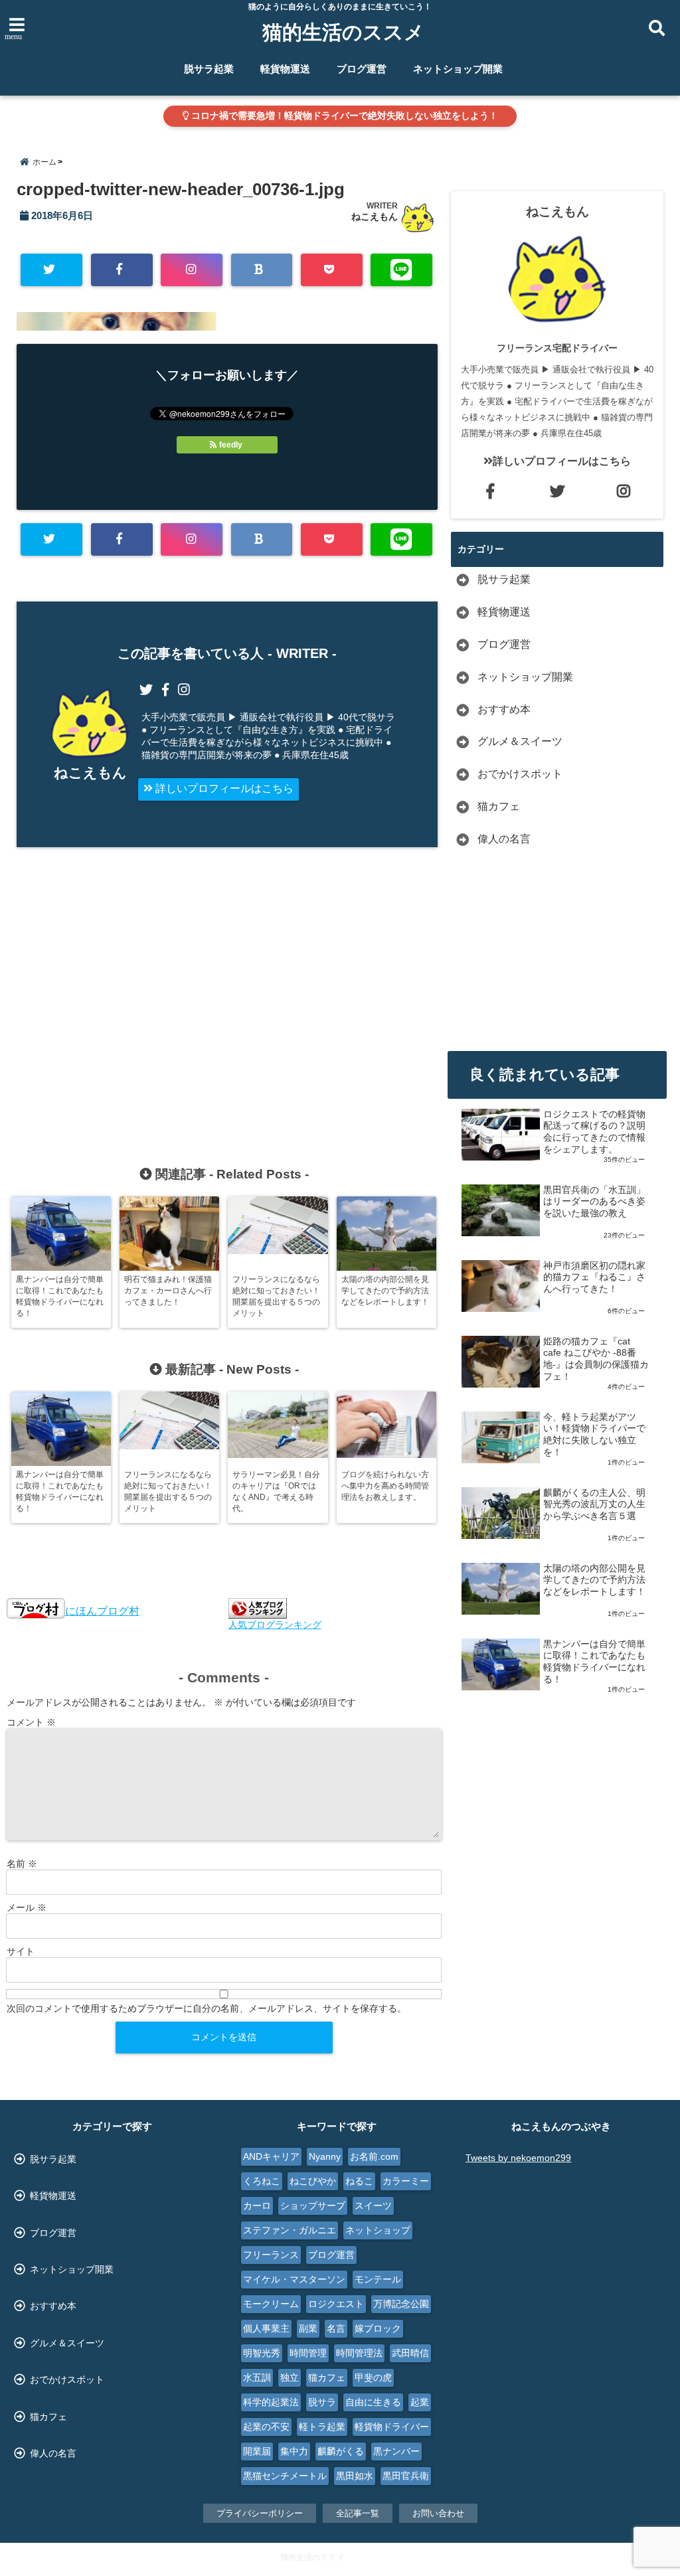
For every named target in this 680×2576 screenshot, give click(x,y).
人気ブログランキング (275, 1625)
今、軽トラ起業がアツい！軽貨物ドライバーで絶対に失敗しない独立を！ (594, 1435)
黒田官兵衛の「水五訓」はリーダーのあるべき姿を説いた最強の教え (594, 1202)
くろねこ (262, 2181)
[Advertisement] (135, 991)
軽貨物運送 (285, 69)
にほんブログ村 (102, 1611)
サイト (21, 1951)
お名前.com (374, 2156)
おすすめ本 (504, 709)
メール (27, 1907)
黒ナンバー (396, 2451)
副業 (308, 2328)
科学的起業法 (271, 2402)
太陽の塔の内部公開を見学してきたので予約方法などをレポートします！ (594, 1580)
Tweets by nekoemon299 (518, 2158)
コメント (31, 1722)
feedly (231, 445)
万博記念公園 (401, 2304)
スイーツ (373, 2206)
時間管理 (308, 2353)
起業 (420, 2402)
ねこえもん (375, 216)
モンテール (378, 2279)
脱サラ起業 (209, 69)
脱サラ (322, 2402)
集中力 (294, 2451)
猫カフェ (499, 806)
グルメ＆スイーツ (520, 741)
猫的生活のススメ (343, 32)
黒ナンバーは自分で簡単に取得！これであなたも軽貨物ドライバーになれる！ (594, 1662)
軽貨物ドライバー (392, 2427)
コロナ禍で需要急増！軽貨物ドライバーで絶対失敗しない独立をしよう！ (343, 116)
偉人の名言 (504, 839)
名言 (336, 2328)
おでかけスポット (520, 774)
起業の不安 (266, 2427)
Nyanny (325, 2156)
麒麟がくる (341, 2451)
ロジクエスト (336, 2304)
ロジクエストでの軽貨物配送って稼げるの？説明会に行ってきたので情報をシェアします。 (594, 1132)
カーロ (257, 2206)
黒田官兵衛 (406, 2476)
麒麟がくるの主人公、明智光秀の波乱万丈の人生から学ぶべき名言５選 (594, 1504)
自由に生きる (373, 2402)
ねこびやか (313, 2181)
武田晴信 (410, 2353)
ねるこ (359, 2181)
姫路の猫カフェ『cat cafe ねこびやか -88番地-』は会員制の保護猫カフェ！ (596, 1359)
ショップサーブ (313, 2206)
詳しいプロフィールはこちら (223, 788)
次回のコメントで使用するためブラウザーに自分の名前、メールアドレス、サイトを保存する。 (207, 2008)
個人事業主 (266, 2328)
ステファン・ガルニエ (290, 2230)
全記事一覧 (358, 2513)
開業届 (257, 2451)
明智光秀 (262, 2353)
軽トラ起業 (322, 2427)
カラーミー (406, 2181)
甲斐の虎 (373, 2377)
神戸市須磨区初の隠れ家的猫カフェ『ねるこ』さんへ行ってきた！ (594, 1277)
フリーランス (271, 2255)
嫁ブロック (378, 2328)
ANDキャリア (271, 2156)
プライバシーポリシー (260, 2513)
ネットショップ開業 (458, 69)
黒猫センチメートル (285, 2476)
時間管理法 (359, 2353)
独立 (290, 2377)
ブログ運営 (362, 69)
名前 (22, 1864)
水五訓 (257, 2377)
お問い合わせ (438, 2513)
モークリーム (271, 2304)
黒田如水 (355, 2476)
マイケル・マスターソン (294, 2279)
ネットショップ (378, 2230)
